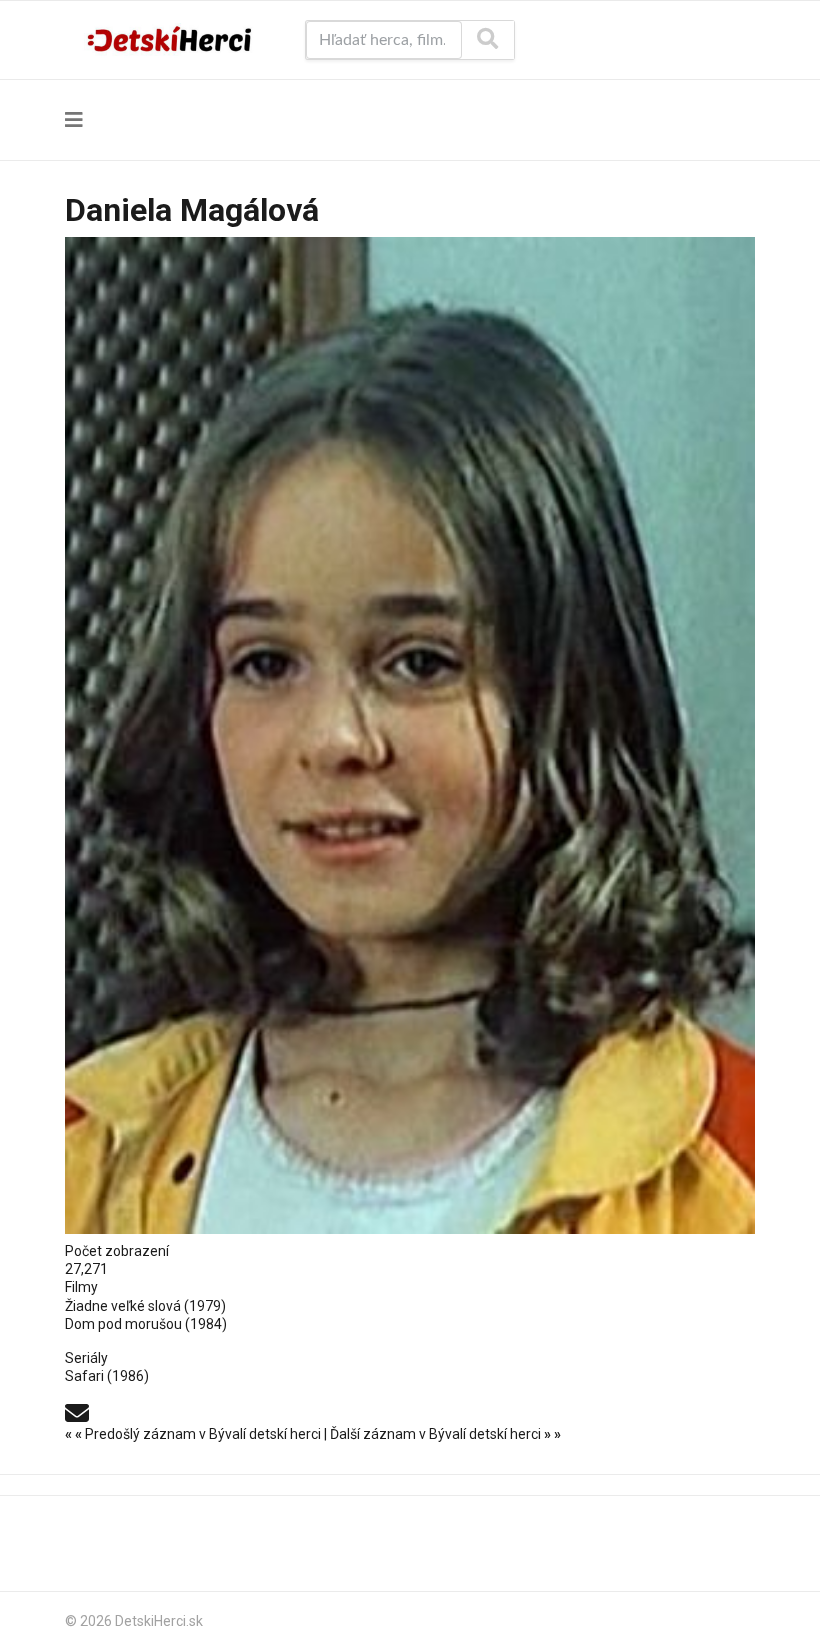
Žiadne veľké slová (123, 1306)
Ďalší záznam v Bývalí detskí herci (445, 1434)
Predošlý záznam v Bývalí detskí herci (194, 1434)
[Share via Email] (77, 1412)
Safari (84, 1376)
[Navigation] (74, 120)
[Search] (487, 40)
